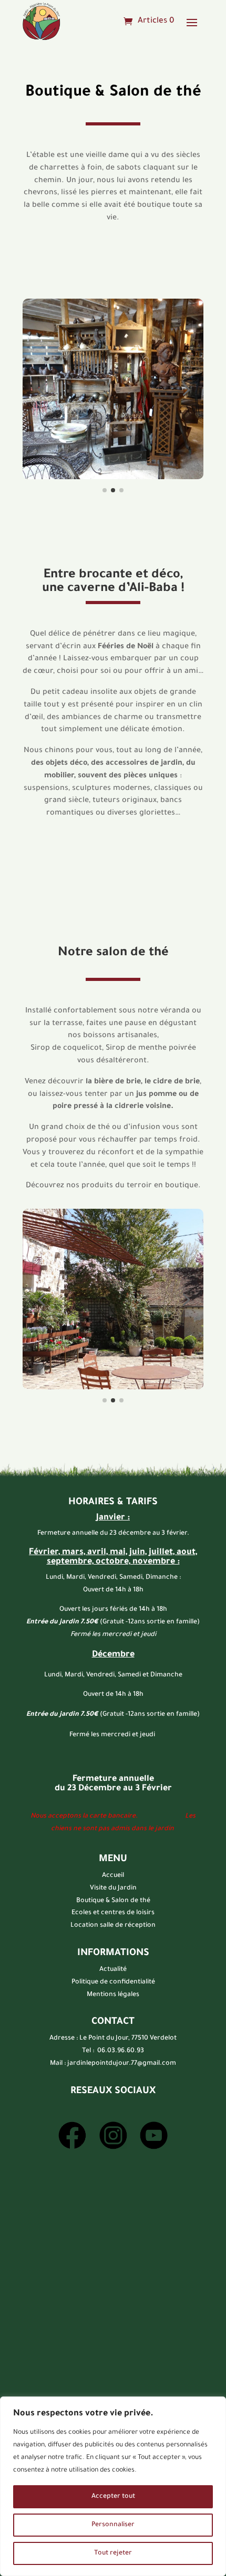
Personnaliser (113, 2525)
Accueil (113, 1876)
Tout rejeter (113, 2553)
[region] (113, 2486)
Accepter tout (113, 2497)
